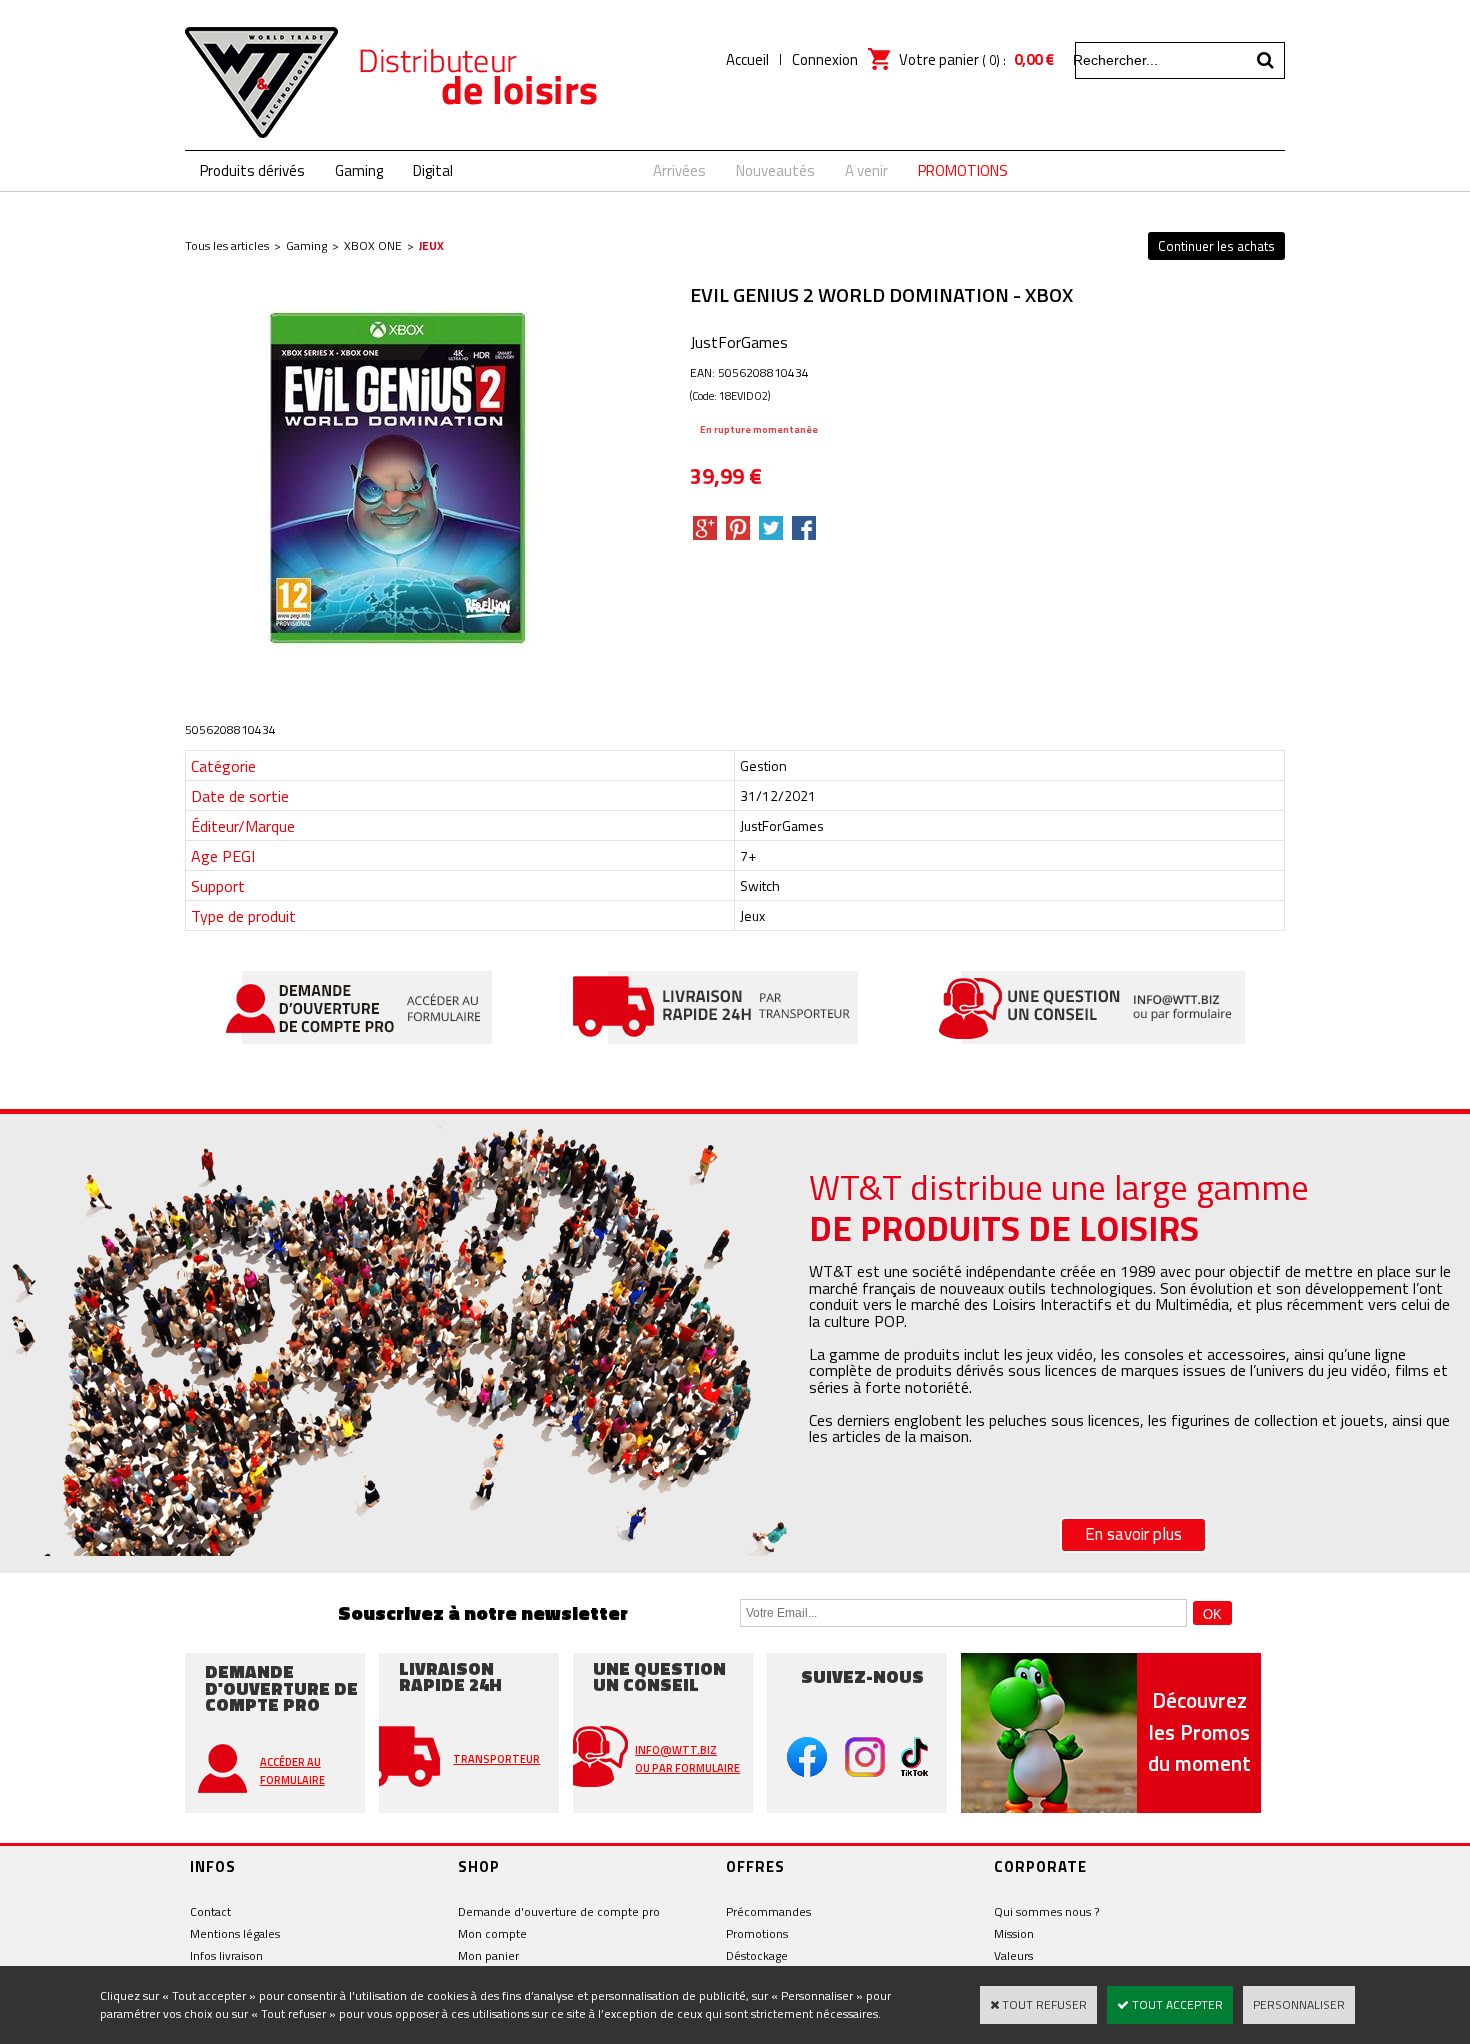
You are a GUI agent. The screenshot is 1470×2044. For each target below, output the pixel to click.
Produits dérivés (252, 170)
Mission (1014, 1933)
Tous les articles (227, 245)
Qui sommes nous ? (1046, 1911)
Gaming (359, 170)
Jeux (431, 245)
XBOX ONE (373, 245)
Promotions (757, 1933)
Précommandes (768, 1911)
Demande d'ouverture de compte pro (559, 1911)
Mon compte (492, 1933)
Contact (210, 1911)
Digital (433, 170)
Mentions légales (235, 1933)
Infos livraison (226, 1955)
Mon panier (488, 1955)
